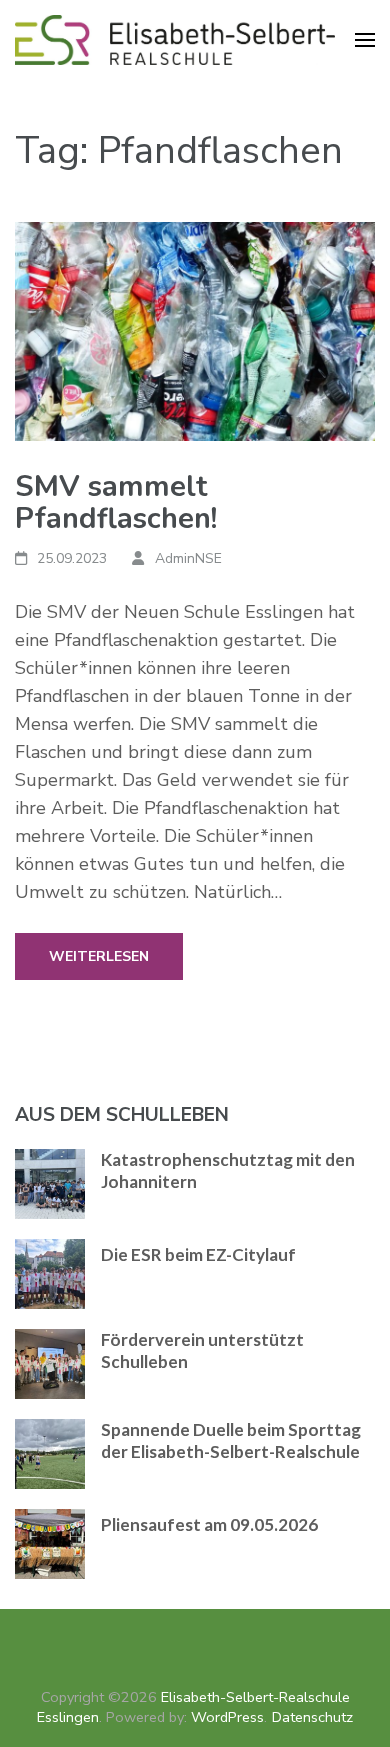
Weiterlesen (99, 956)
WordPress (227, 1717)
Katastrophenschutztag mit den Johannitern (228, 1170)
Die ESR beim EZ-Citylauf (198, 1254)
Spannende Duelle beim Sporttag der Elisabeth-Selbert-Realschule (231, 1440)
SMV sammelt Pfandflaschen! (116, 502)
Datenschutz (312, 1717)
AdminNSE (188, 558)
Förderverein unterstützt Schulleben (202, 1350)
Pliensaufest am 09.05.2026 (209, 1524)
